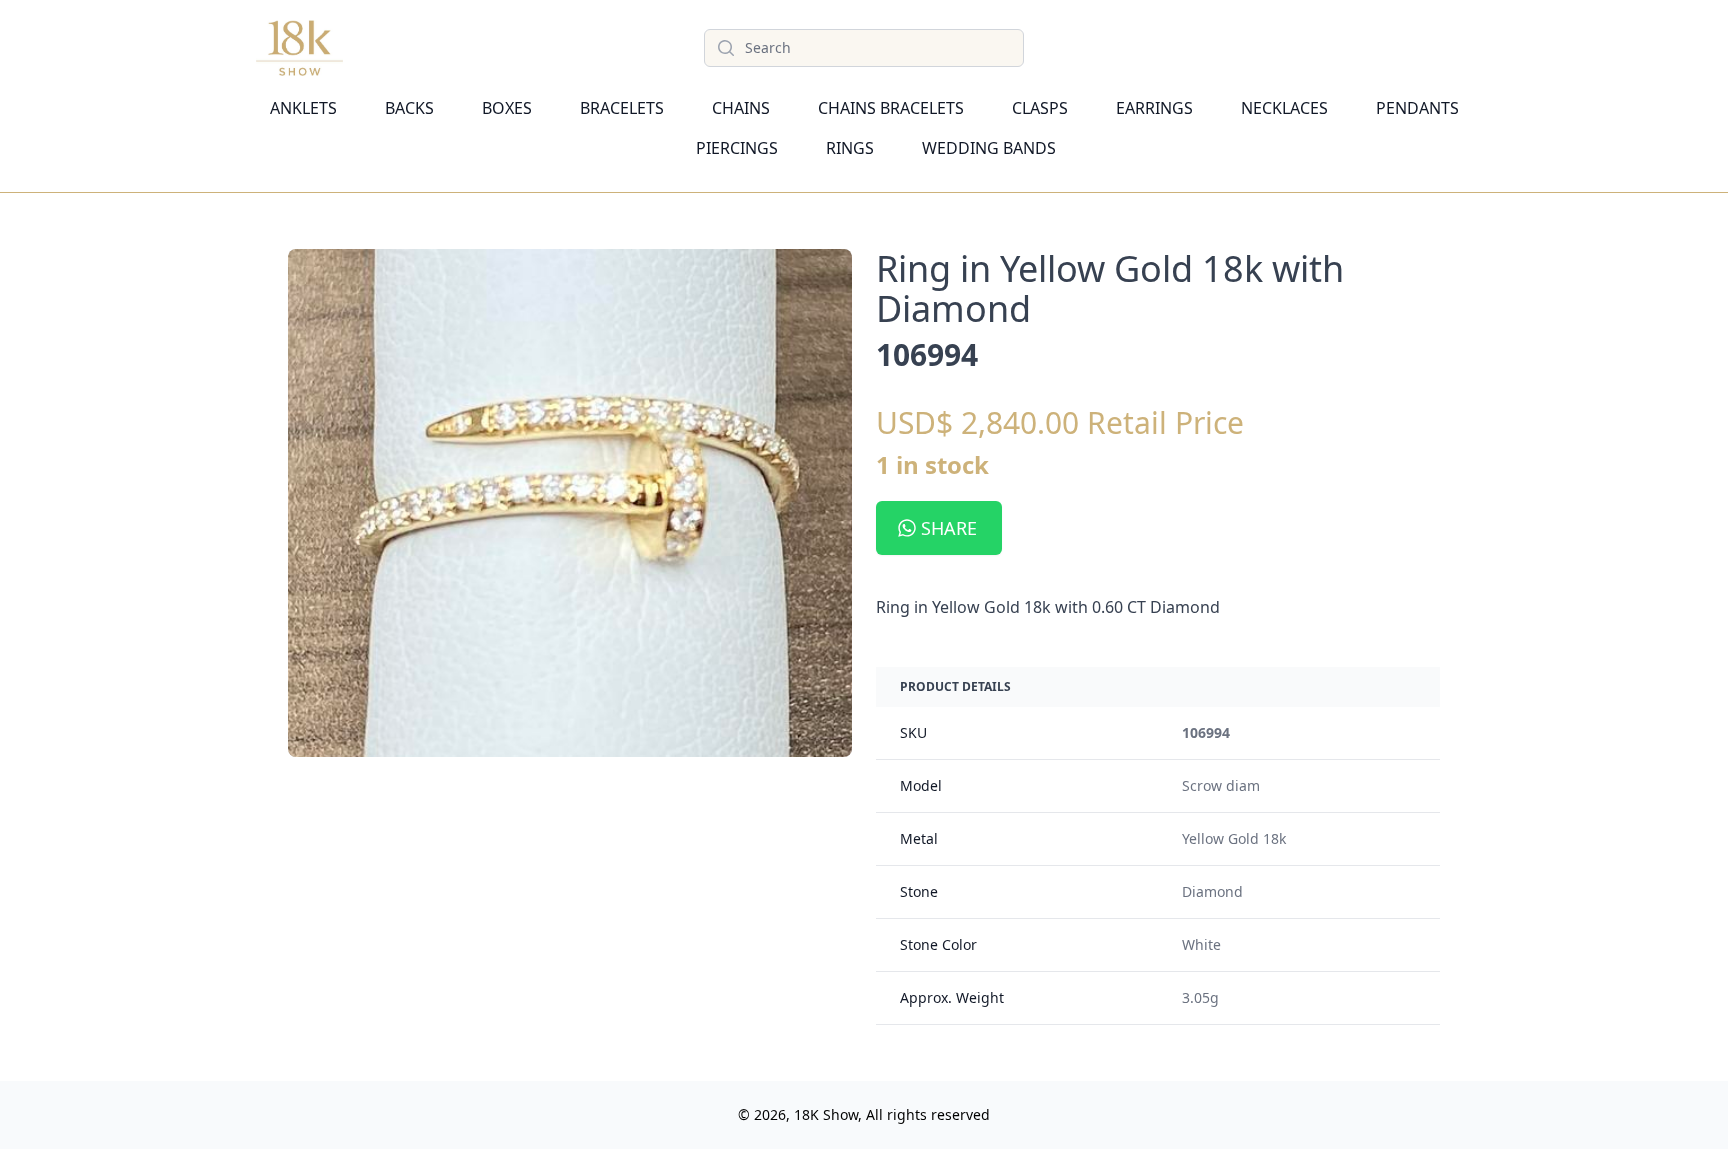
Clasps (1040, 108)
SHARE (949, 528)
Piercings (737, 148)
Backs (409, 108)
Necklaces (1284, 108)
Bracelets (622, 108)
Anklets (303, 108)
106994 (1206, 732)
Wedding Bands (989, 148)
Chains (741, 108)
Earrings (1154, 108)
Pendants (1417, 108)
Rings (850, 148)
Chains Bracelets (891, 108)
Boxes (507, 108)
